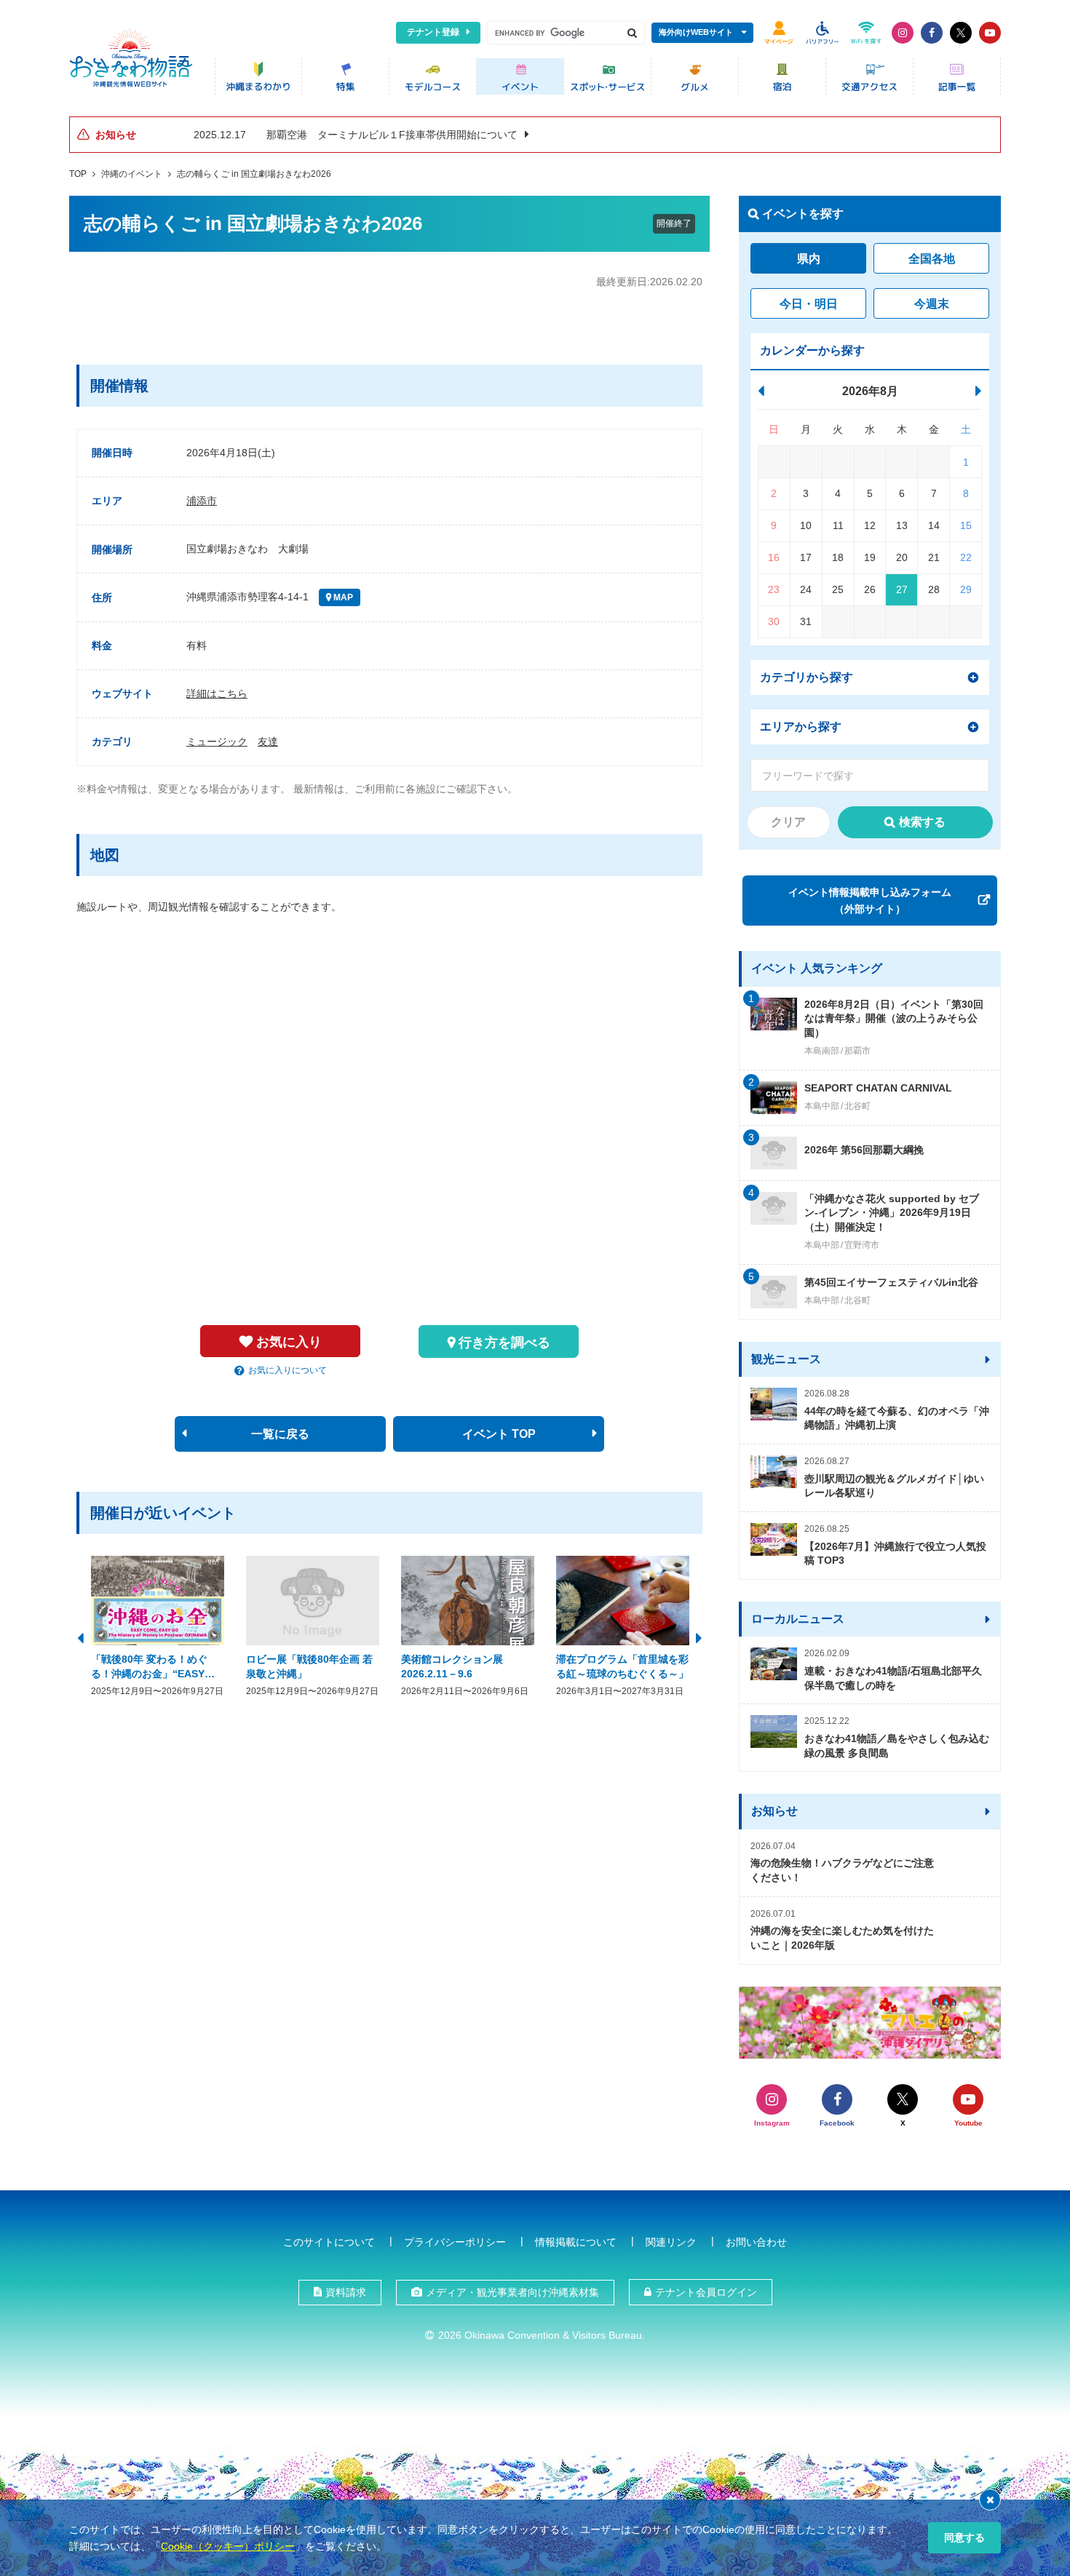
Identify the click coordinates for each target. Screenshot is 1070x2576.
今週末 (932, 304)
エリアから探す (801, 727)
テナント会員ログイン (706, 2292)
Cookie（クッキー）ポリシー (228, 2546)
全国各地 (932, 259)
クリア (788, 822)
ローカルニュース (798, 1619)
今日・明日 (809, 304)
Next (699, 1637)
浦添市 (202, 501)
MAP (342, 597)
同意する (964, 2537)
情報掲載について (576, 2242)
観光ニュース (786, 1359)
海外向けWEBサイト (696, 32)
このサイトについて (329, 2242)
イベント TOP (499, 1434)
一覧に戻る (280, 1434)
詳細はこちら (217, 693)
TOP (78, 174)
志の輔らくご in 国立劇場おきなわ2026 (254, 174)
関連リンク (671, 2242)
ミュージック (217, 742)
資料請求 (346, 2292)
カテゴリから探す (807, 677)
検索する (922, 822)
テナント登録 (433, 32)
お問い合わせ (756, 2242)
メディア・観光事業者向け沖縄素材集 (512, 2292)
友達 (268, 742)
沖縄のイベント (132, 174)
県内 (809, 259)
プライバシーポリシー (455, 2242)
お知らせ (774, 1811)
